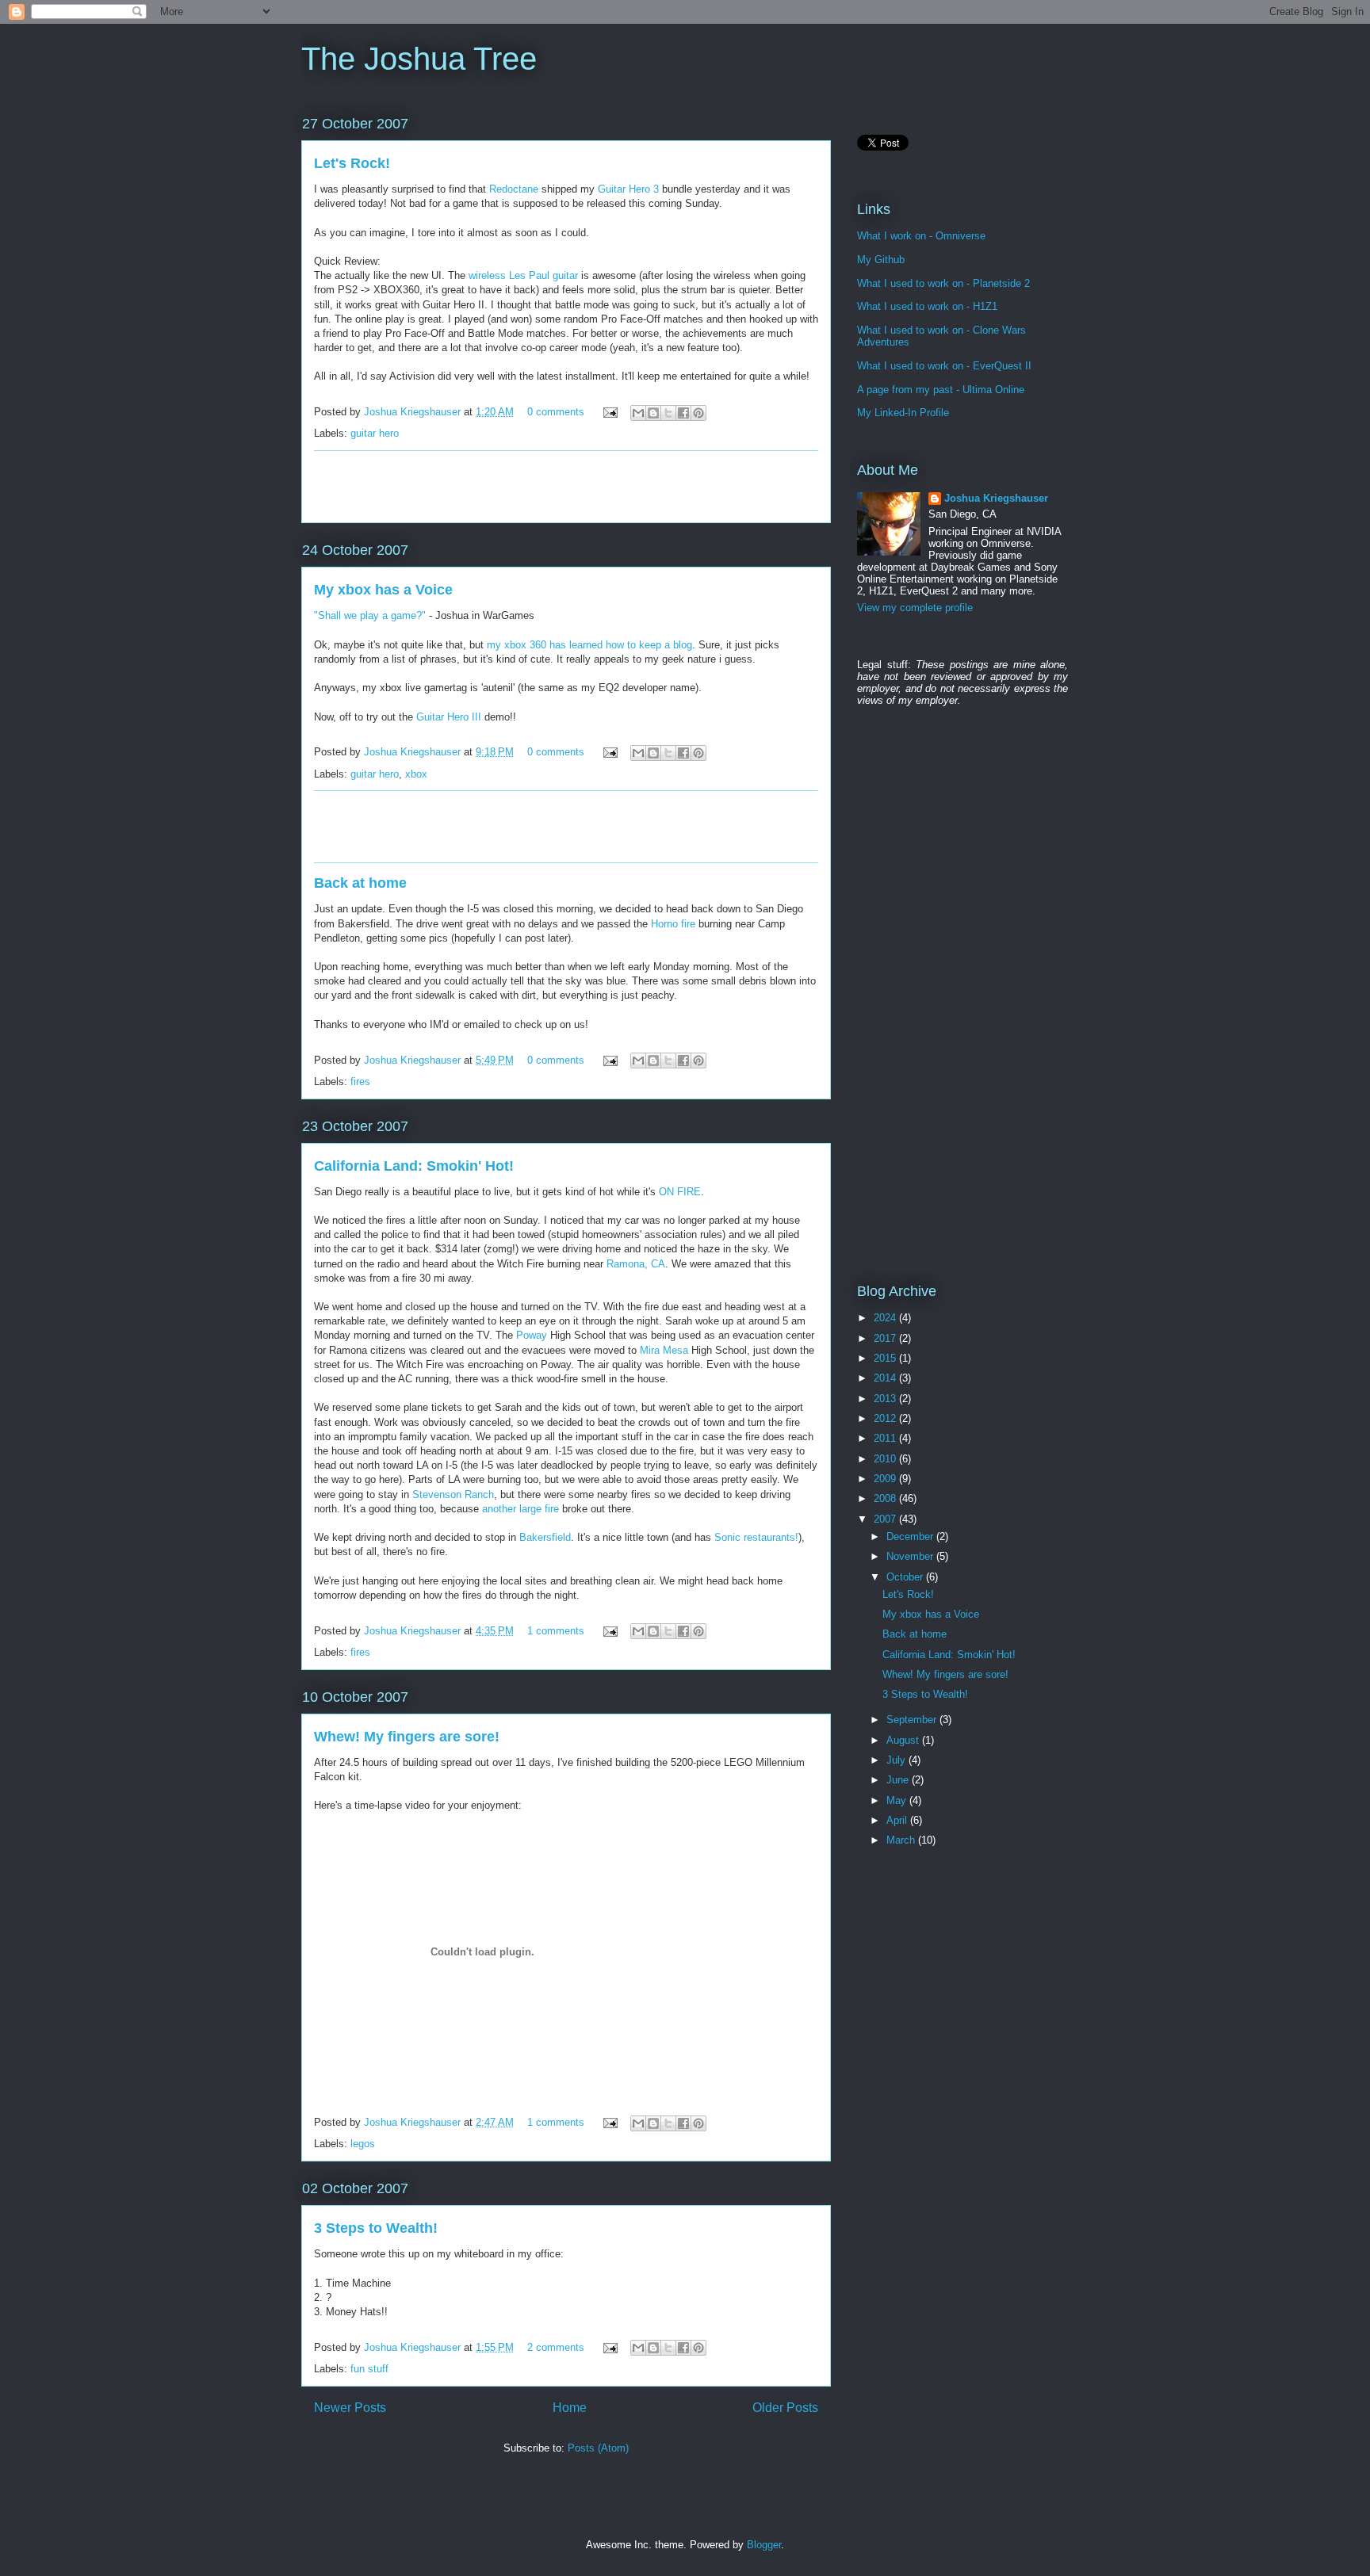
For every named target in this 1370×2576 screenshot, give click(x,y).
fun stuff (369, 2369)
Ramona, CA (636, 1264)
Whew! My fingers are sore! (407, 1737)
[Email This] (638, 413)
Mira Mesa (664, 1350)
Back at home (360, 883)
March (902, 1840)
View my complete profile (915, 608)
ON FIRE (680, 1192)
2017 (886, 1338)
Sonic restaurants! (756, 1537)
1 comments (556, 1631)
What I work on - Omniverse (921, 236)
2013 (886, 1399)
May (898, 1800)
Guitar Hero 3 (628, 189)
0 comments (556, 412)
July (897, 1760)
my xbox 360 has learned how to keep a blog (589, 645)
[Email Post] (609, 412)
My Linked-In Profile (903, 413)
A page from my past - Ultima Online (941, 390)
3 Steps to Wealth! (376, 2228)
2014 (886, 1378)
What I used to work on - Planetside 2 (943, 283)
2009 (886, 1479)
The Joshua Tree (419, 59)
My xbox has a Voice (383, 590)
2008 (886, 1498)
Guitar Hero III (449, 717)
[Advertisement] (566, 487)
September (913, 1720)
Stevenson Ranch (453, 1494)
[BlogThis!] (653, 413)
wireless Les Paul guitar (523, 275)
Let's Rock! (352, 163)
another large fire (520, 1509)
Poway (533, 1335)
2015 (886, 1358)
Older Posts (785, 2408)
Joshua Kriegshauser (414, 412)
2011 (886, 1438)
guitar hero (375, 433)
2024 (886, 1318)
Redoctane (514, 189)
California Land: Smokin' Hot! (414, 1166)
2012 (886, 1418)
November (911, 1556)
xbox (416, 774)
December (911, 1536)
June (899, 1780)
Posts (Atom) (598, 2448)
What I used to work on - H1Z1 (927, 306)
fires (360, 1082)
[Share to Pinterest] (698, 413)
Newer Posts (350, 2408)
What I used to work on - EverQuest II (944, 366)
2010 (886, 1459)
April (898, 1820)
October (906, 1577)
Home (570, 2408)
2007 (886, 1519)
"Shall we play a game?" (370, 615)
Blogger (764, 2545)
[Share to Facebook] (683, 413)
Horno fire (673, 924)
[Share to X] (668, 413)
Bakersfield (545, 1537)
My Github (881, 260)
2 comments (556, 2347)
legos (363, 2144)
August (904, 1740)
